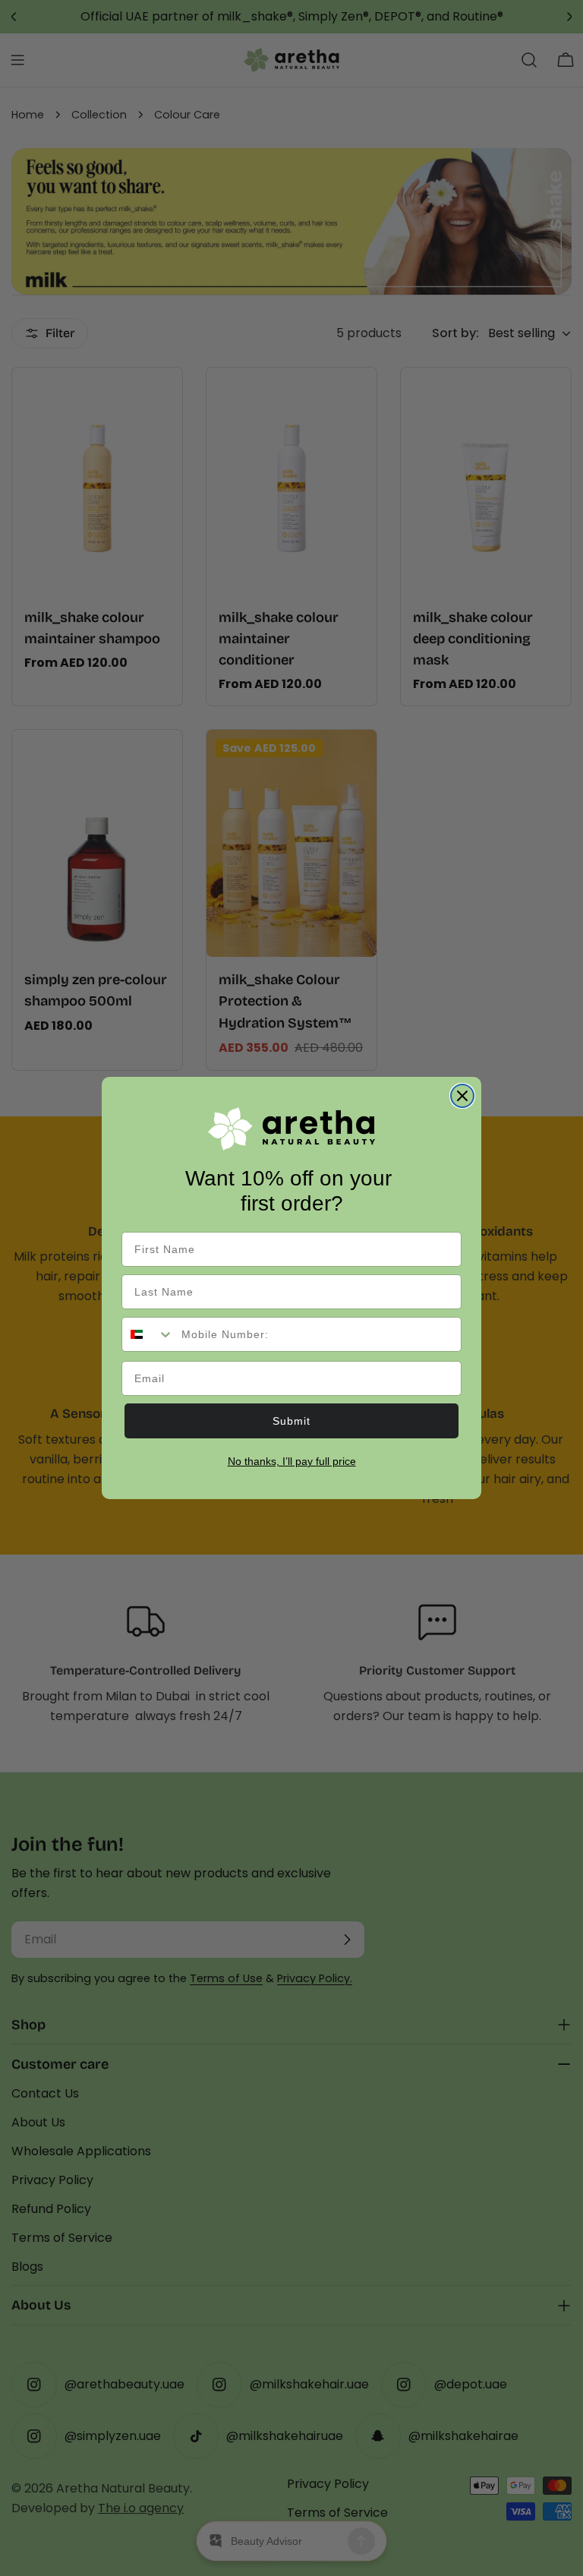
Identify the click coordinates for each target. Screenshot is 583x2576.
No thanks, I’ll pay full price (292, 1461)
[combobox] (148, 1334)
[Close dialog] (462, 1096)
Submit (291, 1421)
